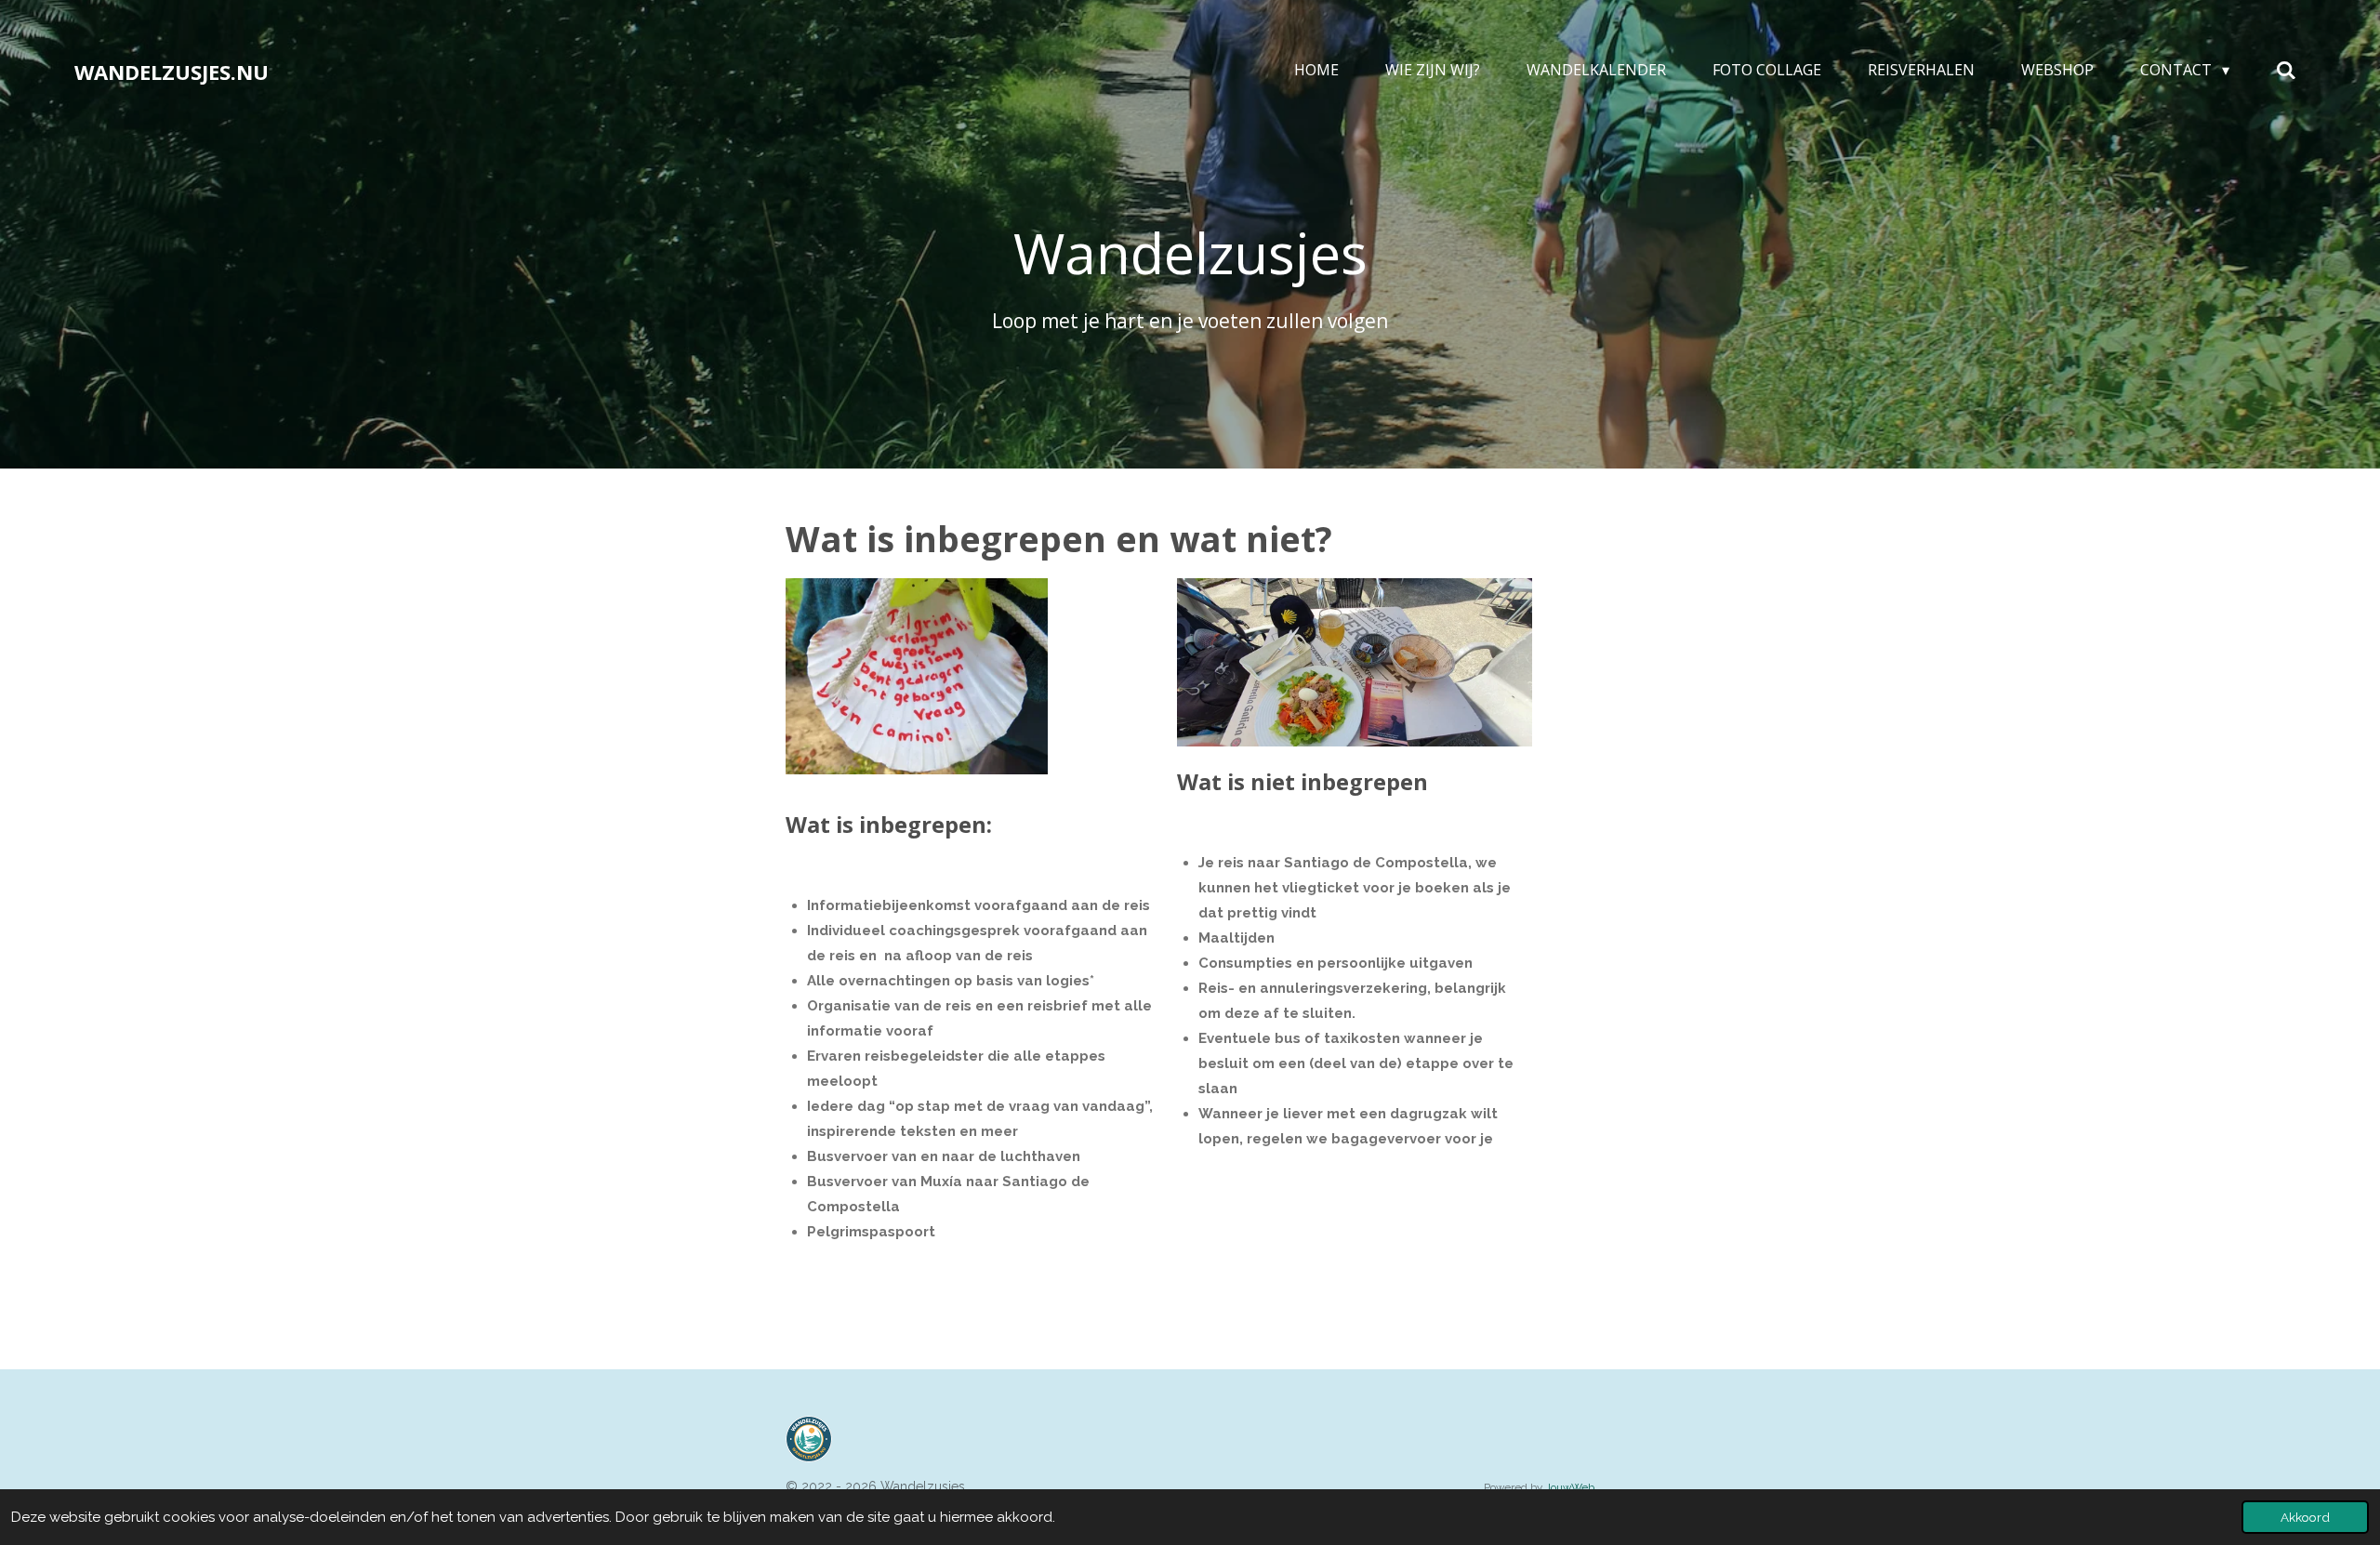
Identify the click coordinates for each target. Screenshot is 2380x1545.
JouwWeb (1570, 1487)
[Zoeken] (2286, 70)
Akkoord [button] (2305, 1517)
